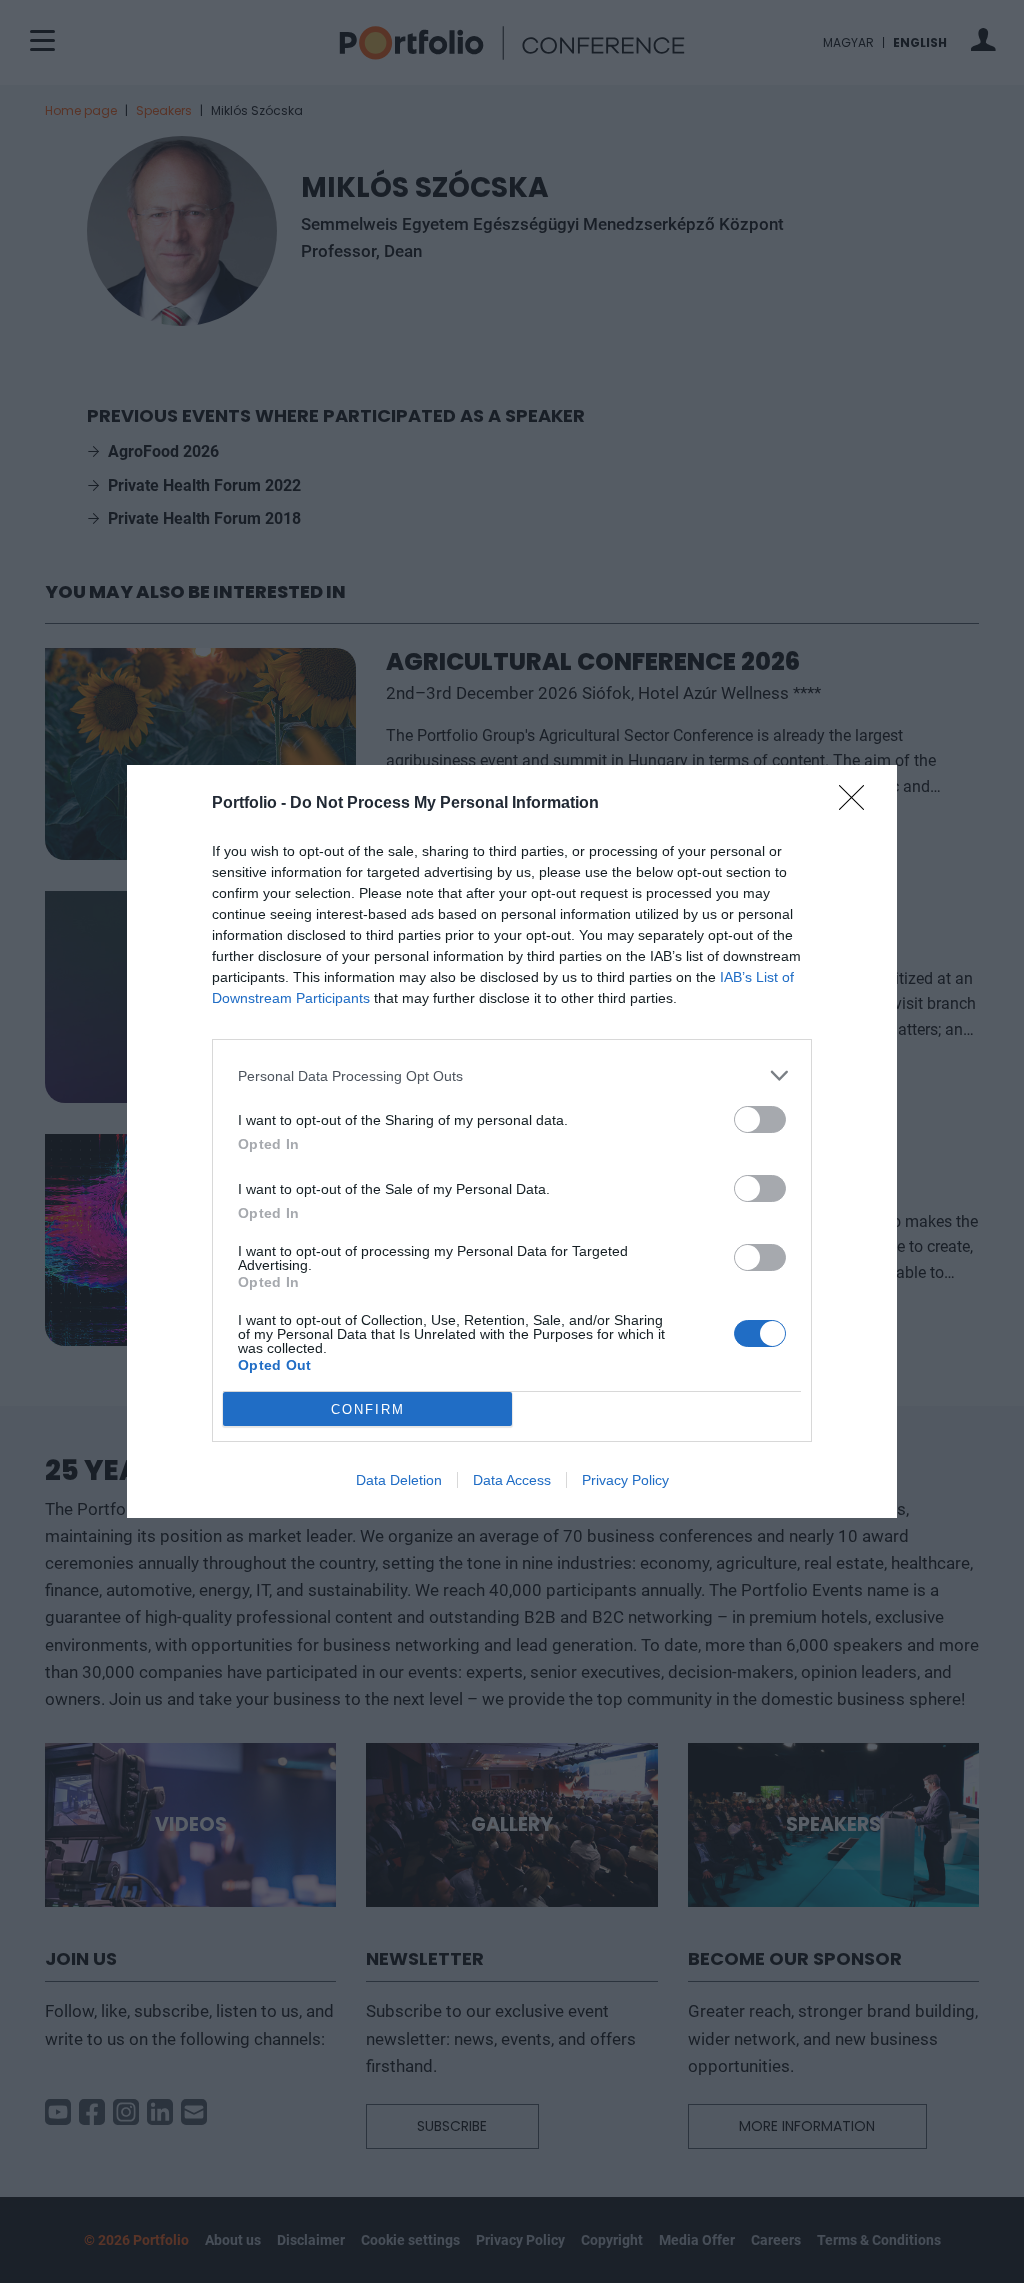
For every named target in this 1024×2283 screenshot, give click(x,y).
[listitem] (512, 1075)
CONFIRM (368, 1409)
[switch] (760, 1119)
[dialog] (512, 1141)
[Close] (858, 804)
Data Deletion (399, 1480)
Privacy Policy (625, 1480)
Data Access (512, 1480)
